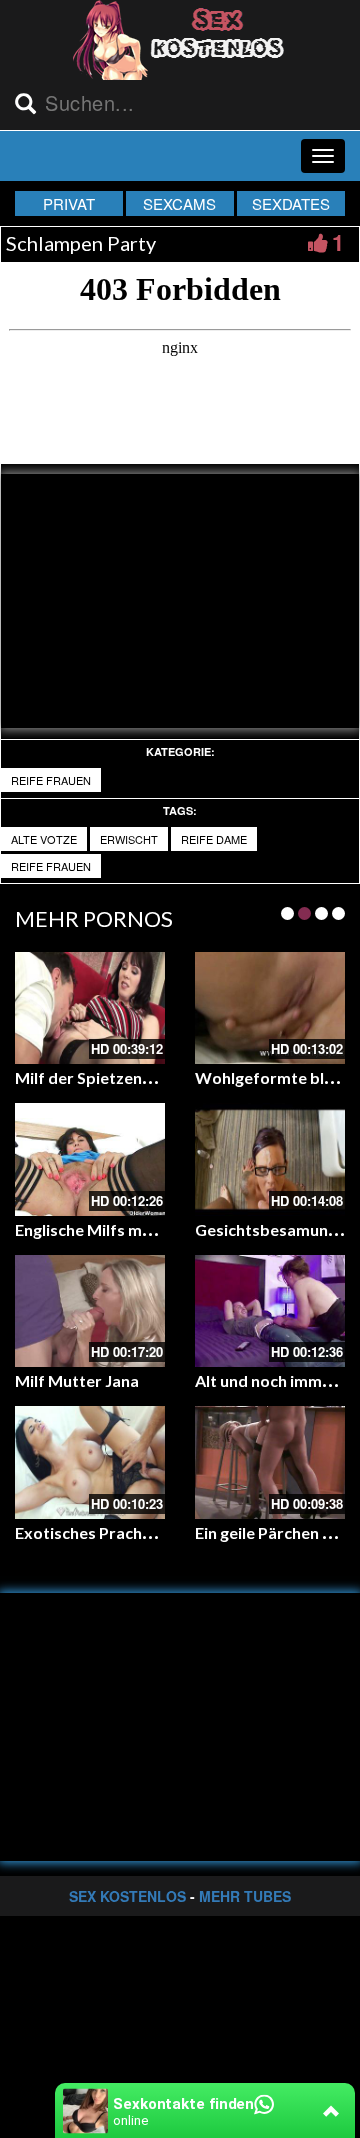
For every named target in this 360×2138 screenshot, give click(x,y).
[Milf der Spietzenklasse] (90, 1008)
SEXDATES (291, 203)
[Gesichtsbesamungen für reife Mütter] (270, 1159)
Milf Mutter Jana (77, 1380)
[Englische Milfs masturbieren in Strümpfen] (90, 1159)
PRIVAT (69, 203)
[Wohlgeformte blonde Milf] (270, 1008)
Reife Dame (214, 839)
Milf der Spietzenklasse (102, 1077)
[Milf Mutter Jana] (90, 1311)
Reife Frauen (51, 780)
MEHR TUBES (245, 1896)
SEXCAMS (179, 203)
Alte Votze (44, 839)
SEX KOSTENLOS (127, 1896)
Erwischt (129, 839)
